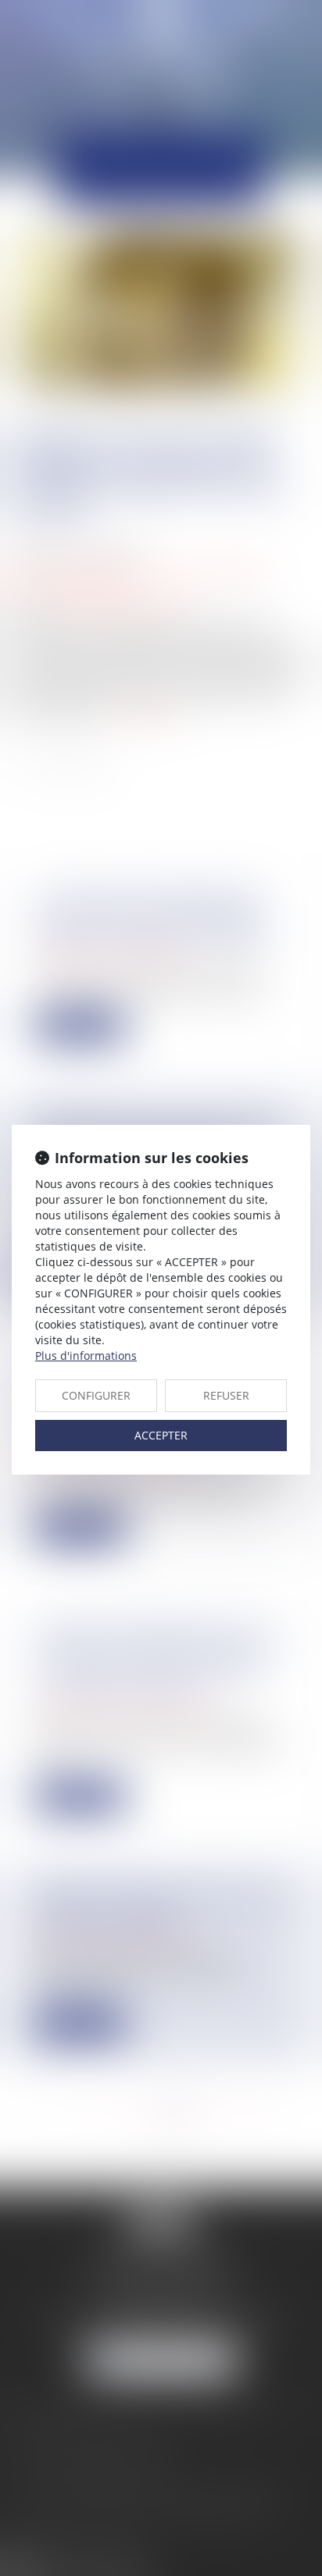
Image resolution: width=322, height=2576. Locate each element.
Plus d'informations (86, 1356)
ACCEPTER (161, 1435)
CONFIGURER (96, 1395)
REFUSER (226, 1395)
